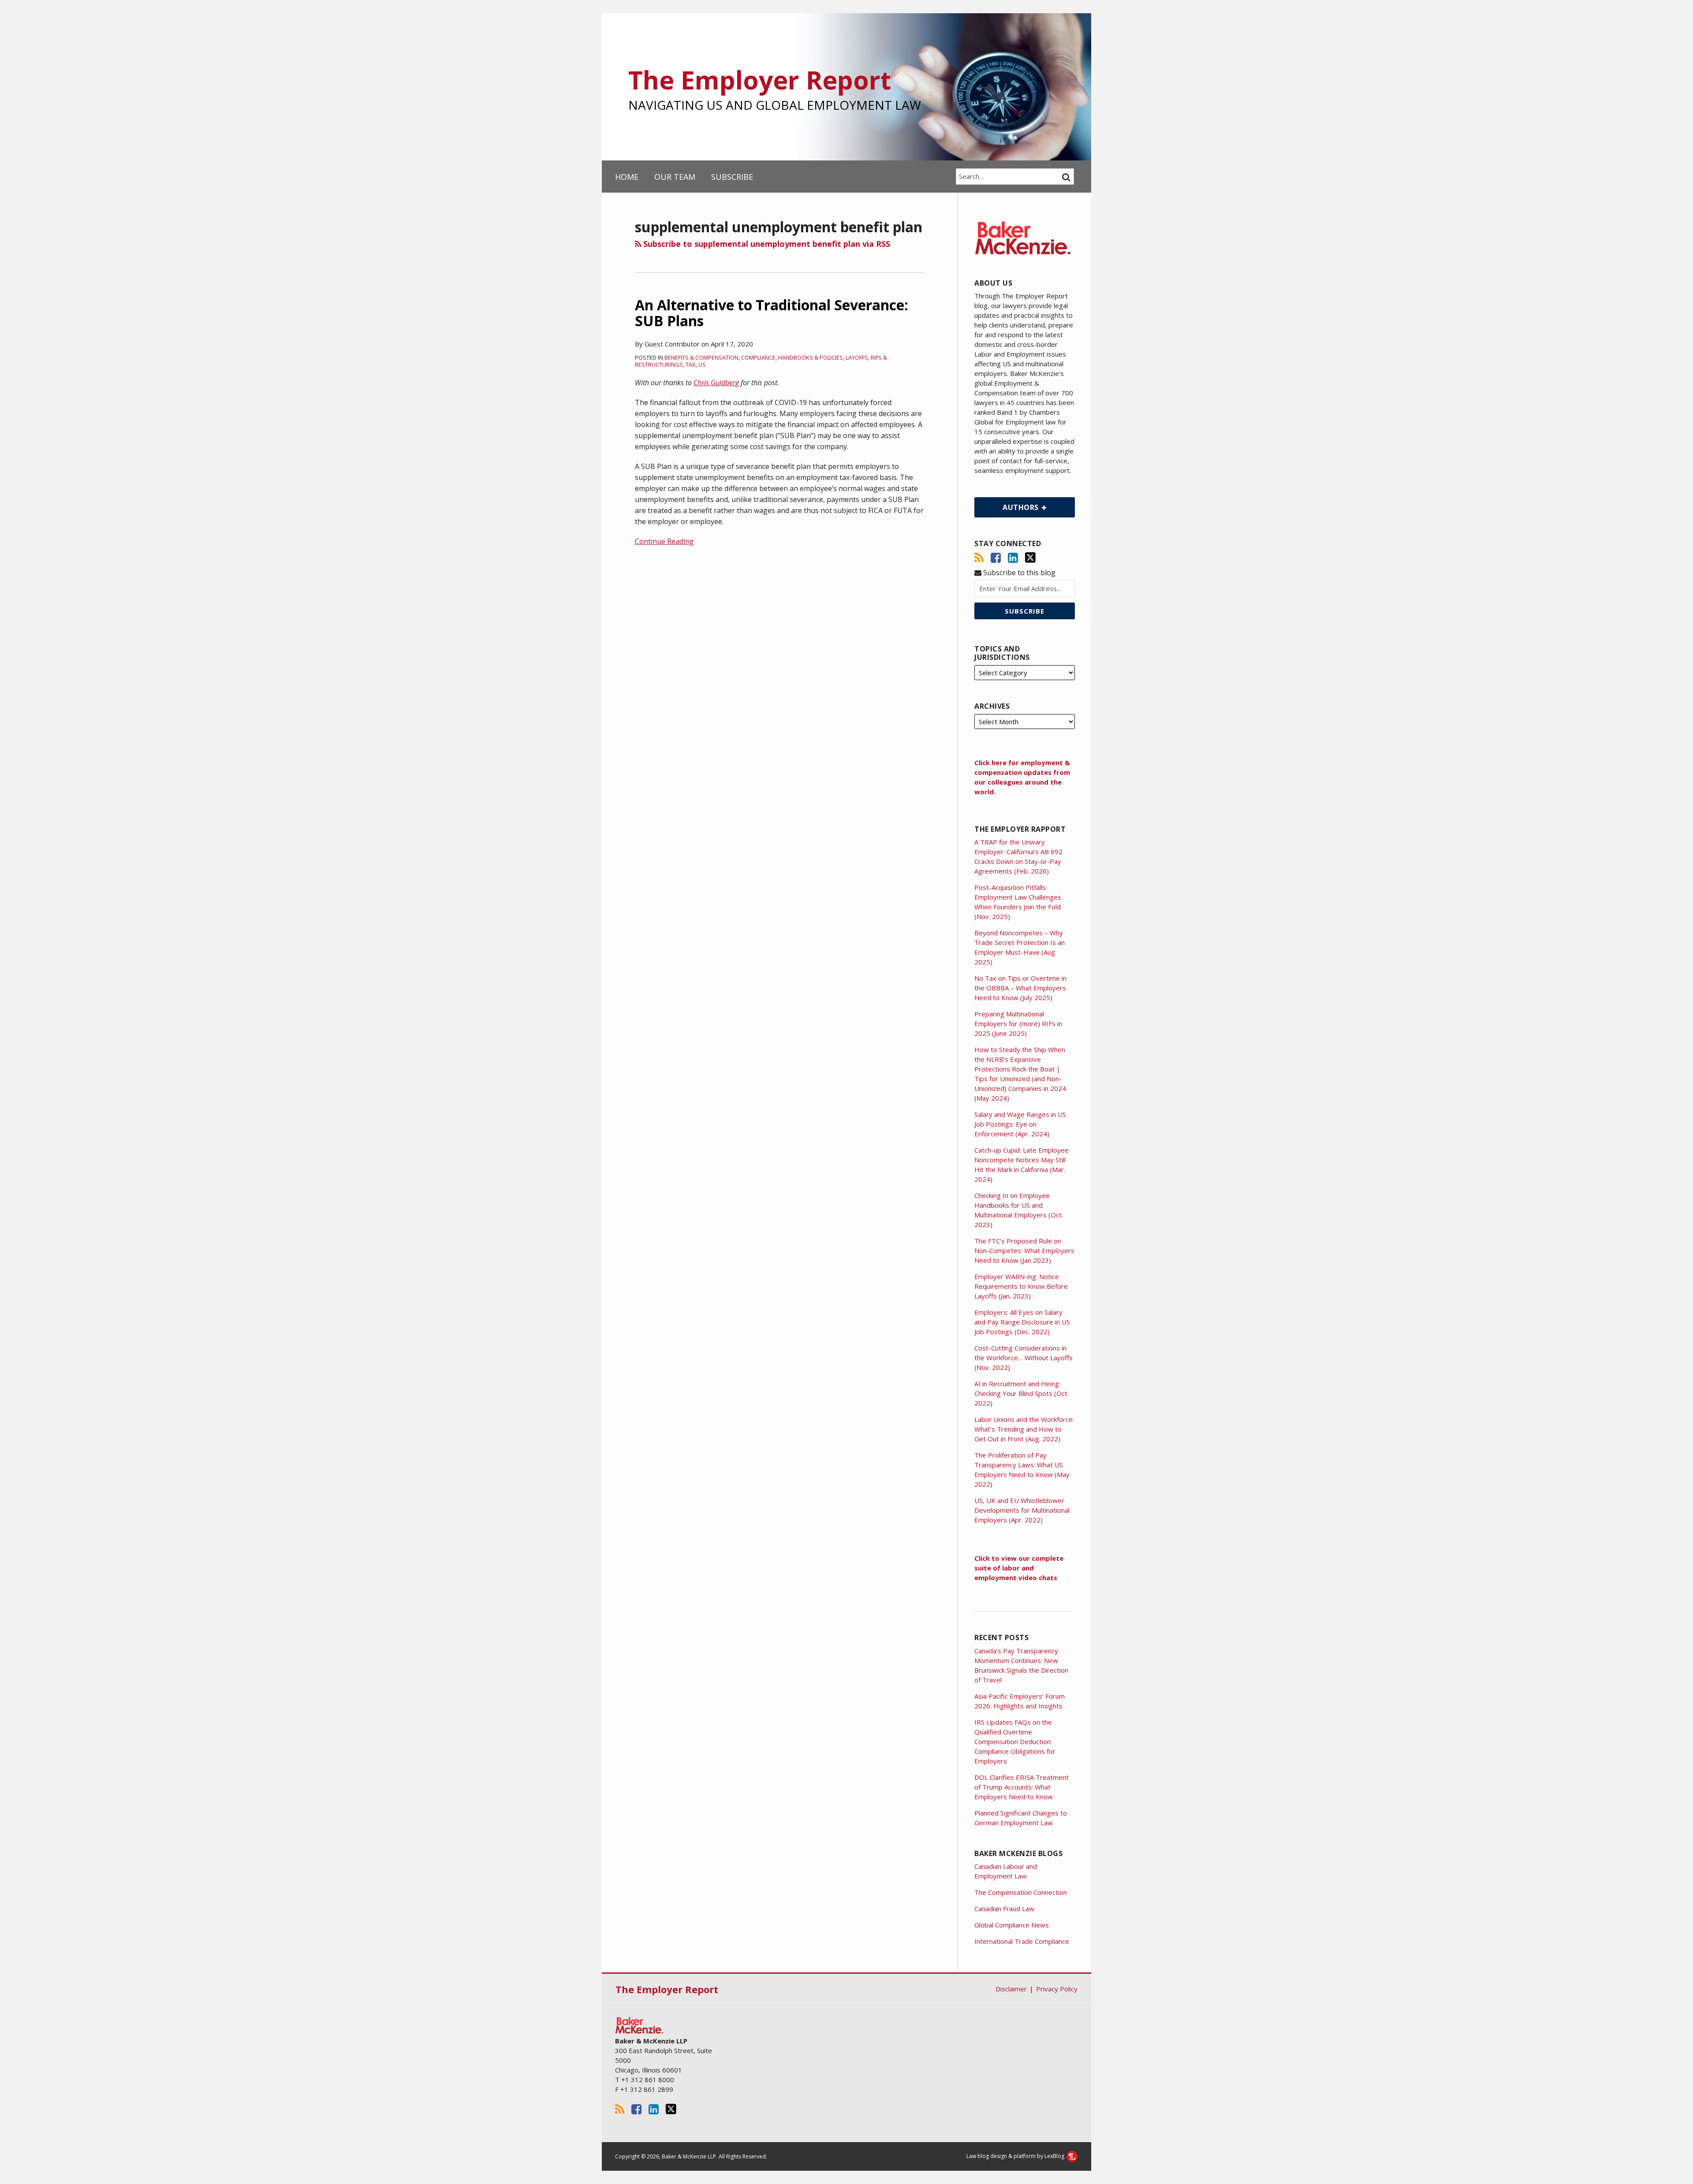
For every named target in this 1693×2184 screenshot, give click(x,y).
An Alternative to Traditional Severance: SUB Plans (772, 313)
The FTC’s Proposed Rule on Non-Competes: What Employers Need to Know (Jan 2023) (1024, 1250)
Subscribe (732, 177)
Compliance (758, 357)
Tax (691, 365)
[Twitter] (1030, 558)
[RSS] (979, 558)
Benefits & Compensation (701, 357)
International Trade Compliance (1022, 1941)
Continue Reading (664, 541)
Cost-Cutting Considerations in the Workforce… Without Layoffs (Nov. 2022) (1024, 1358)
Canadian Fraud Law (1004, 1909)
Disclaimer (1011, 1989)
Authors (1007, 505)
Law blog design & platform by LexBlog (1016, 2156)
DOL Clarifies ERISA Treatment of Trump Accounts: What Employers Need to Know (1022, 1787)
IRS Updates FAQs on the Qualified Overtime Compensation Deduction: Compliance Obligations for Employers (1015, 1741)
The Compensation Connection (1021, 1892)
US (702, 365)
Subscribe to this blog (1018, 573)
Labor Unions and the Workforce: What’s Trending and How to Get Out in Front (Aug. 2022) (1024, 1429)
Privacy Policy (1057, 1989)
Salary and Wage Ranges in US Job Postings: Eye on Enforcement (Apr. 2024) (1020, 1124)
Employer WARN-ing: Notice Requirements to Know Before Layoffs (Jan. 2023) (1021, 1286)
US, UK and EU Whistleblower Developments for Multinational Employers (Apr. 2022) (1022, 1510)
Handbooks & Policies (811, 357)
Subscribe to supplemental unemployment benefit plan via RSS (766, 244)
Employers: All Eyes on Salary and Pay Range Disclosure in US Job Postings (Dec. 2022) (1022, 1322)
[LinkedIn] (1013, 558)
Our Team (675, 177)
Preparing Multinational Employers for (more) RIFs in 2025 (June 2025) (1018, 1023)
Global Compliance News (1012, 1925)
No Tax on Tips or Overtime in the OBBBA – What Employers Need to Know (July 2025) (1020, 988)
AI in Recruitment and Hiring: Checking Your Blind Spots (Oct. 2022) (1022, 1393)
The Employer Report (760, 80)
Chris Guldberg (716, 383)
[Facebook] (996, 558)
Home (627, 177)
